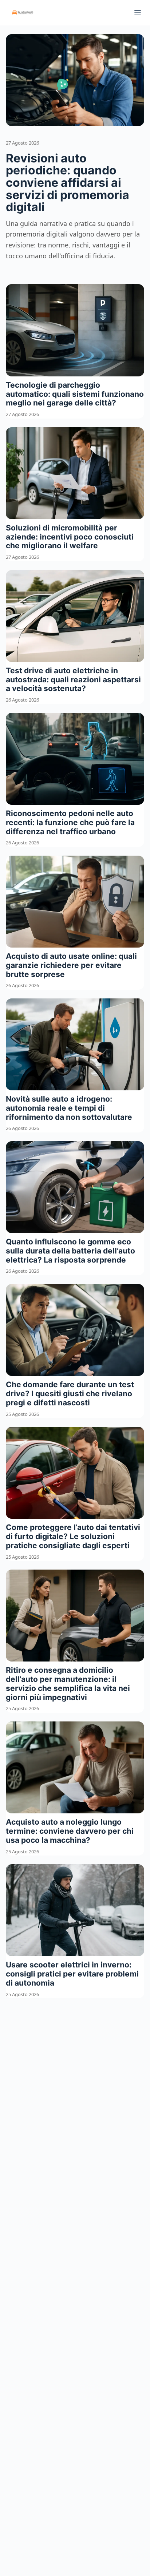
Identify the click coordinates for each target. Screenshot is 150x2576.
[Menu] (138, 13)
